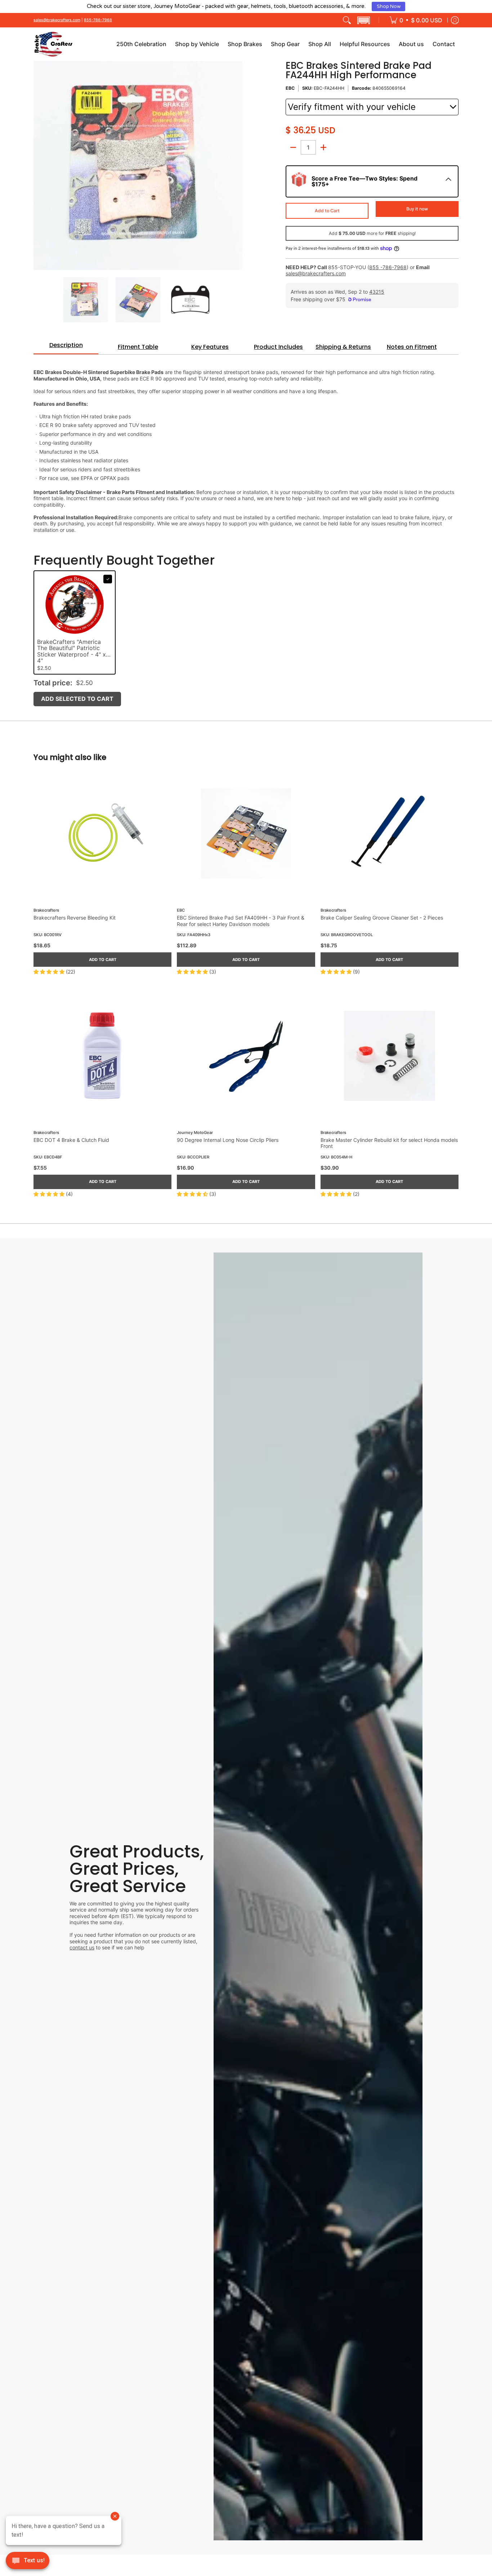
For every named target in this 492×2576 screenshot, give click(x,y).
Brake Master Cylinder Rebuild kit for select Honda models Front (389, 1143)
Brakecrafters (46, 910)
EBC (290, 88)
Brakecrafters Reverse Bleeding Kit (75, 918)
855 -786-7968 (388, 267)
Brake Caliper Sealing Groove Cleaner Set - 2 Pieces (382, 918)
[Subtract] (293, 147)
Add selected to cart (77, 699)
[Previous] (39, 165)
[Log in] (455, 20)
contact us (82, 1947)
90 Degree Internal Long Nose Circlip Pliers (228, 1140)
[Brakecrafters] (53, 44)
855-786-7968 (98, 20)
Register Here (304, 6)
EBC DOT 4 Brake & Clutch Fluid (71, 1140)
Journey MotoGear (195, 1133)
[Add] (323, 147)
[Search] (347, 20)
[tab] (66, 347)
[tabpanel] (246, 447)
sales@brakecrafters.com (57, 20)
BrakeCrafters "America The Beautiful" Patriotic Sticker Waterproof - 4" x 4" (71, 652)
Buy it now (417, 209)
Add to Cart (327, 211)
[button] (363, 20)
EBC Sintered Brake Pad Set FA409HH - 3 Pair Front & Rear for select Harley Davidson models (241, 921)
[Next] (237, 165)
